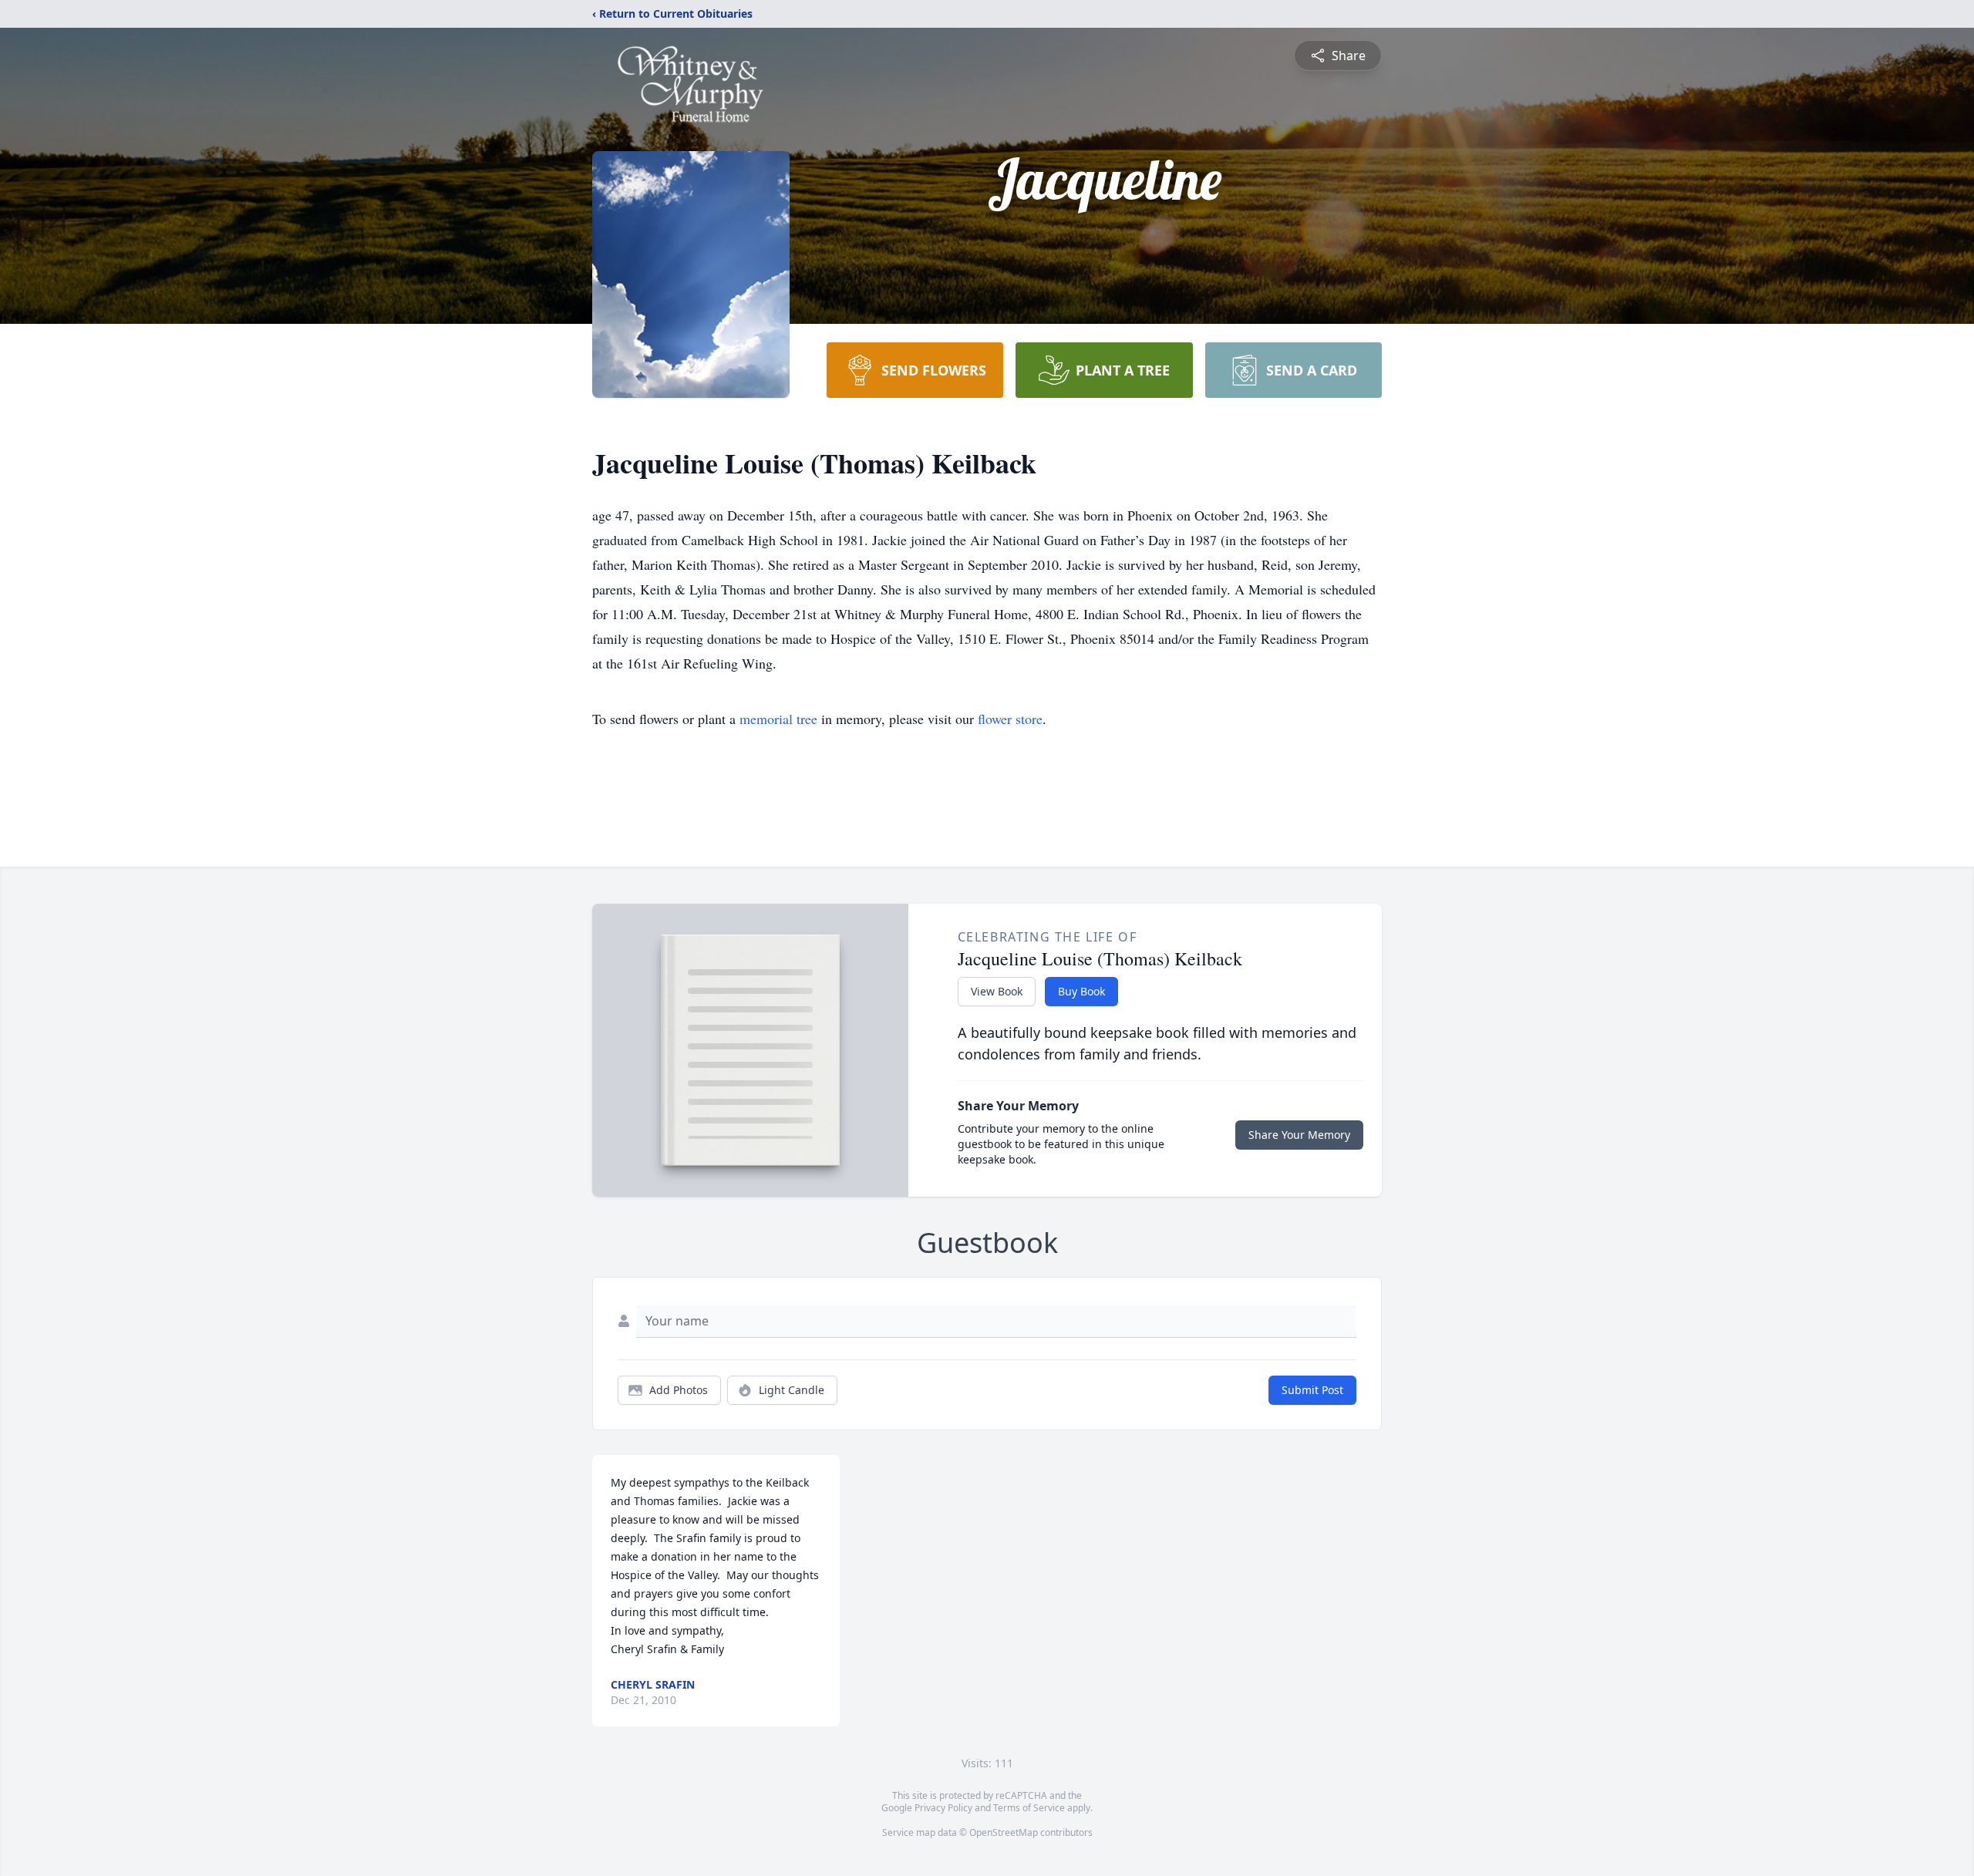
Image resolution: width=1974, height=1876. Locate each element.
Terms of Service (1029, 1808)
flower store (1010, 719)
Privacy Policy (943, 1808)
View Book (997, 991)
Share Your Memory (1299, 1135)
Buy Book (1081, 991)
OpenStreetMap (1004, 1832)
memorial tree (778, 719)
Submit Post (1312, 1390)
